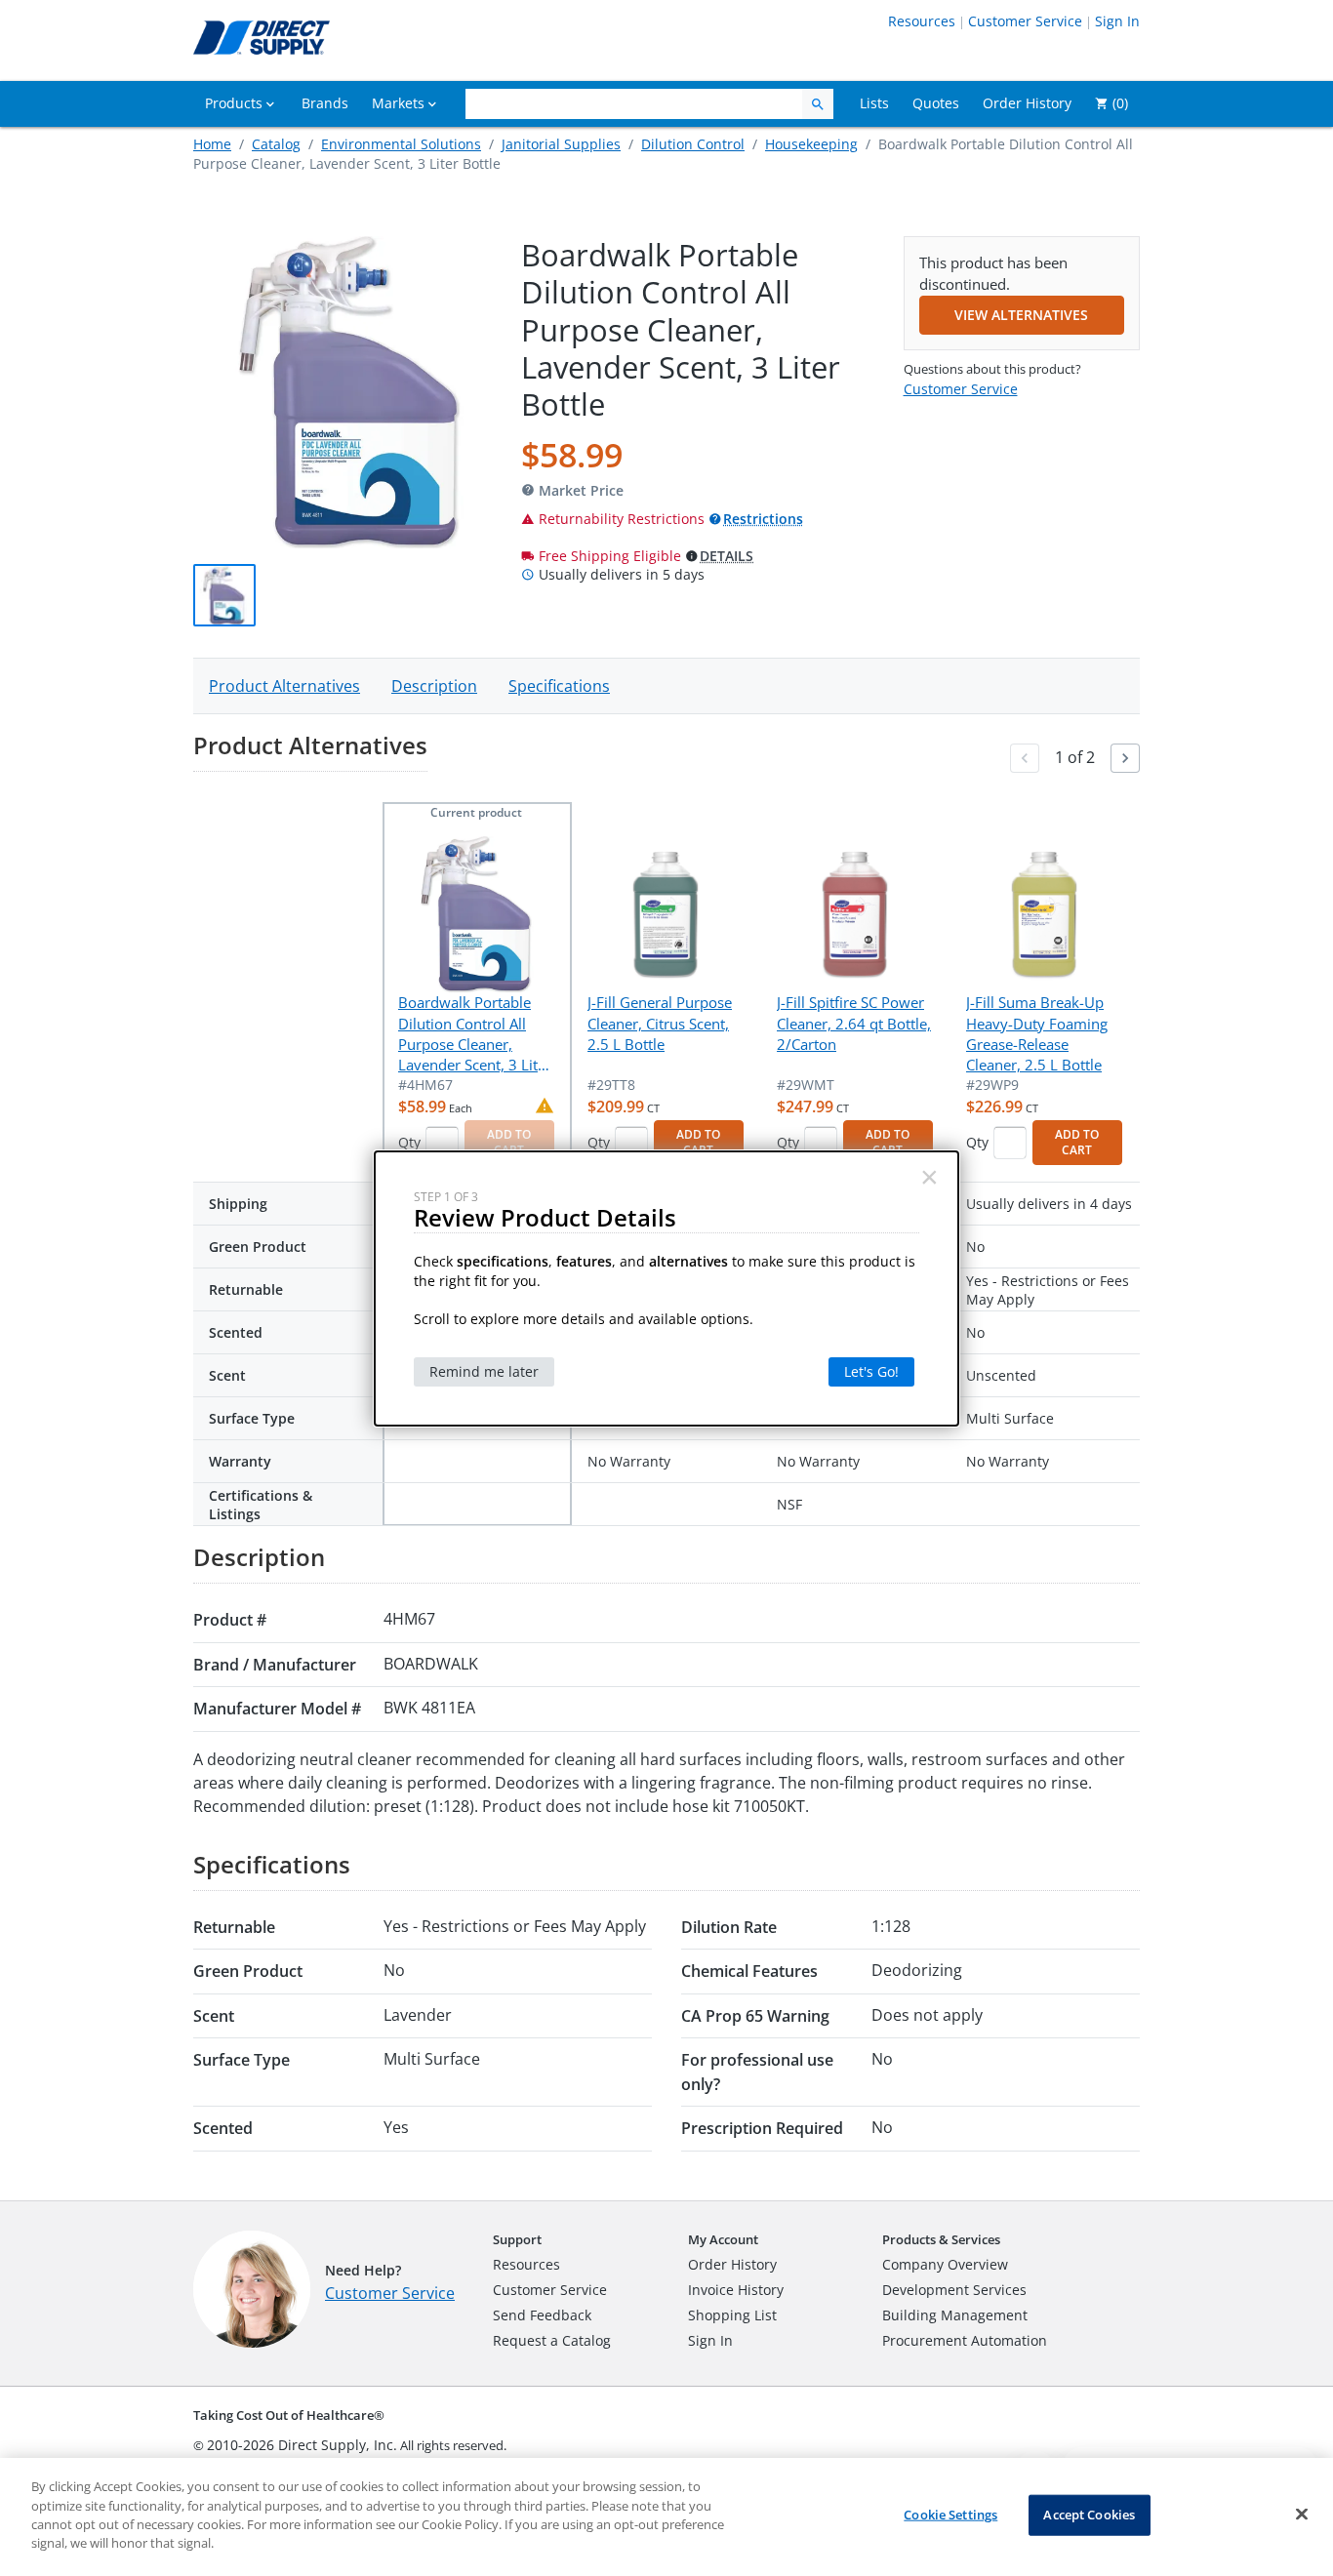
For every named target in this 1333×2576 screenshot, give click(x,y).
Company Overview (945, 2264)
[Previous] (1025, 758)
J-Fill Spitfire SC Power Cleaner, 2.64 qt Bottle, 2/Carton (854, 1023)
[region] (666, 2517)
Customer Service (1025, 21)
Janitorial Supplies (561, 144)
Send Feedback (542, 2315)
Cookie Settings (950, 2515)
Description (434, 686)
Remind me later (484, 1371)
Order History (732, 2264)
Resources (922, 21)
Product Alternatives (284, 686)
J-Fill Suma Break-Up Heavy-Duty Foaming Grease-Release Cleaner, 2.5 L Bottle (1037, 1033)
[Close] (1302, 2515)
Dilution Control (693, 144)
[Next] (1125, 758)
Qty (409, 1142)
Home (212, 144)
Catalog (276, 144)
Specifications (559, 686)
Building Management (955, 2315)
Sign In (1117, 21)
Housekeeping (811, 144)
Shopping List (732, 2315)
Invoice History (736, 2290)
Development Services (954, 2290)
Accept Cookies (1089, 2515)
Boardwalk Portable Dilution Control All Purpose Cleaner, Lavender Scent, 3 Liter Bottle (475, 1034)
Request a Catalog (552, 2340)
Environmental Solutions (401, 144)
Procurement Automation (965, 2340)
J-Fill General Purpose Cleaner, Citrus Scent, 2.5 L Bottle (660, 1023)
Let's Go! (871, 1371)
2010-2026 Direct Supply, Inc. (302, 2445)
